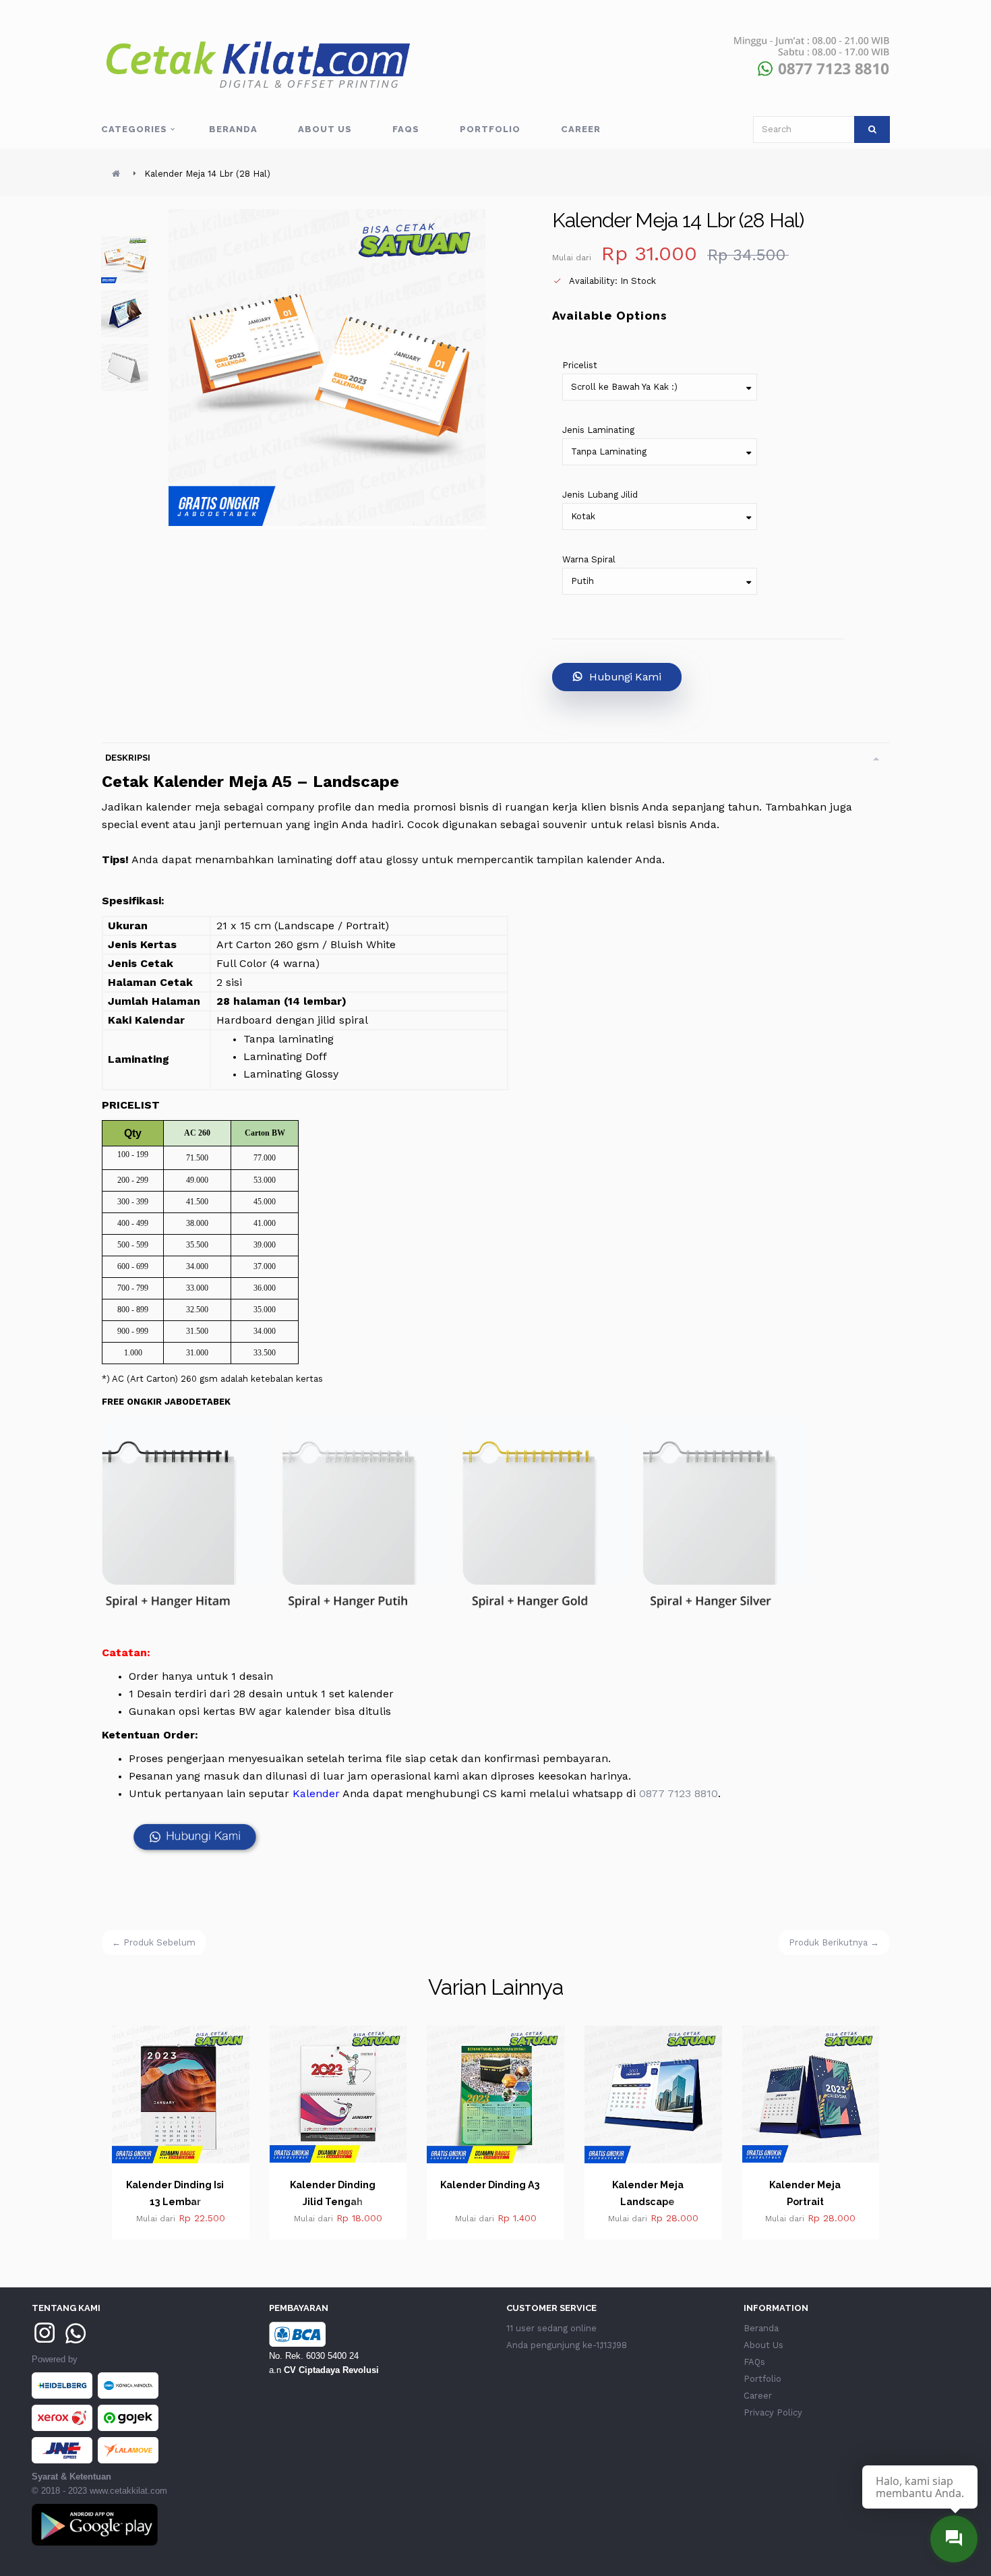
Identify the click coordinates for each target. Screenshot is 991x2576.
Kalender (316, 1793)
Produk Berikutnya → (834, 1942)
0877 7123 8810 (679, 1793)
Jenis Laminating (598, 430)
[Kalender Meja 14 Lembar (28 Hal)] (125, 260)
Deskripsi (128, 758)
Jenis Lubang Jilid (600, 495)
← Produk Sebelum (154, 1942)
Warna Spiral (589, 559)
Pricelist (580, 365)
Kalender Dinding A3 (333, 2185)
